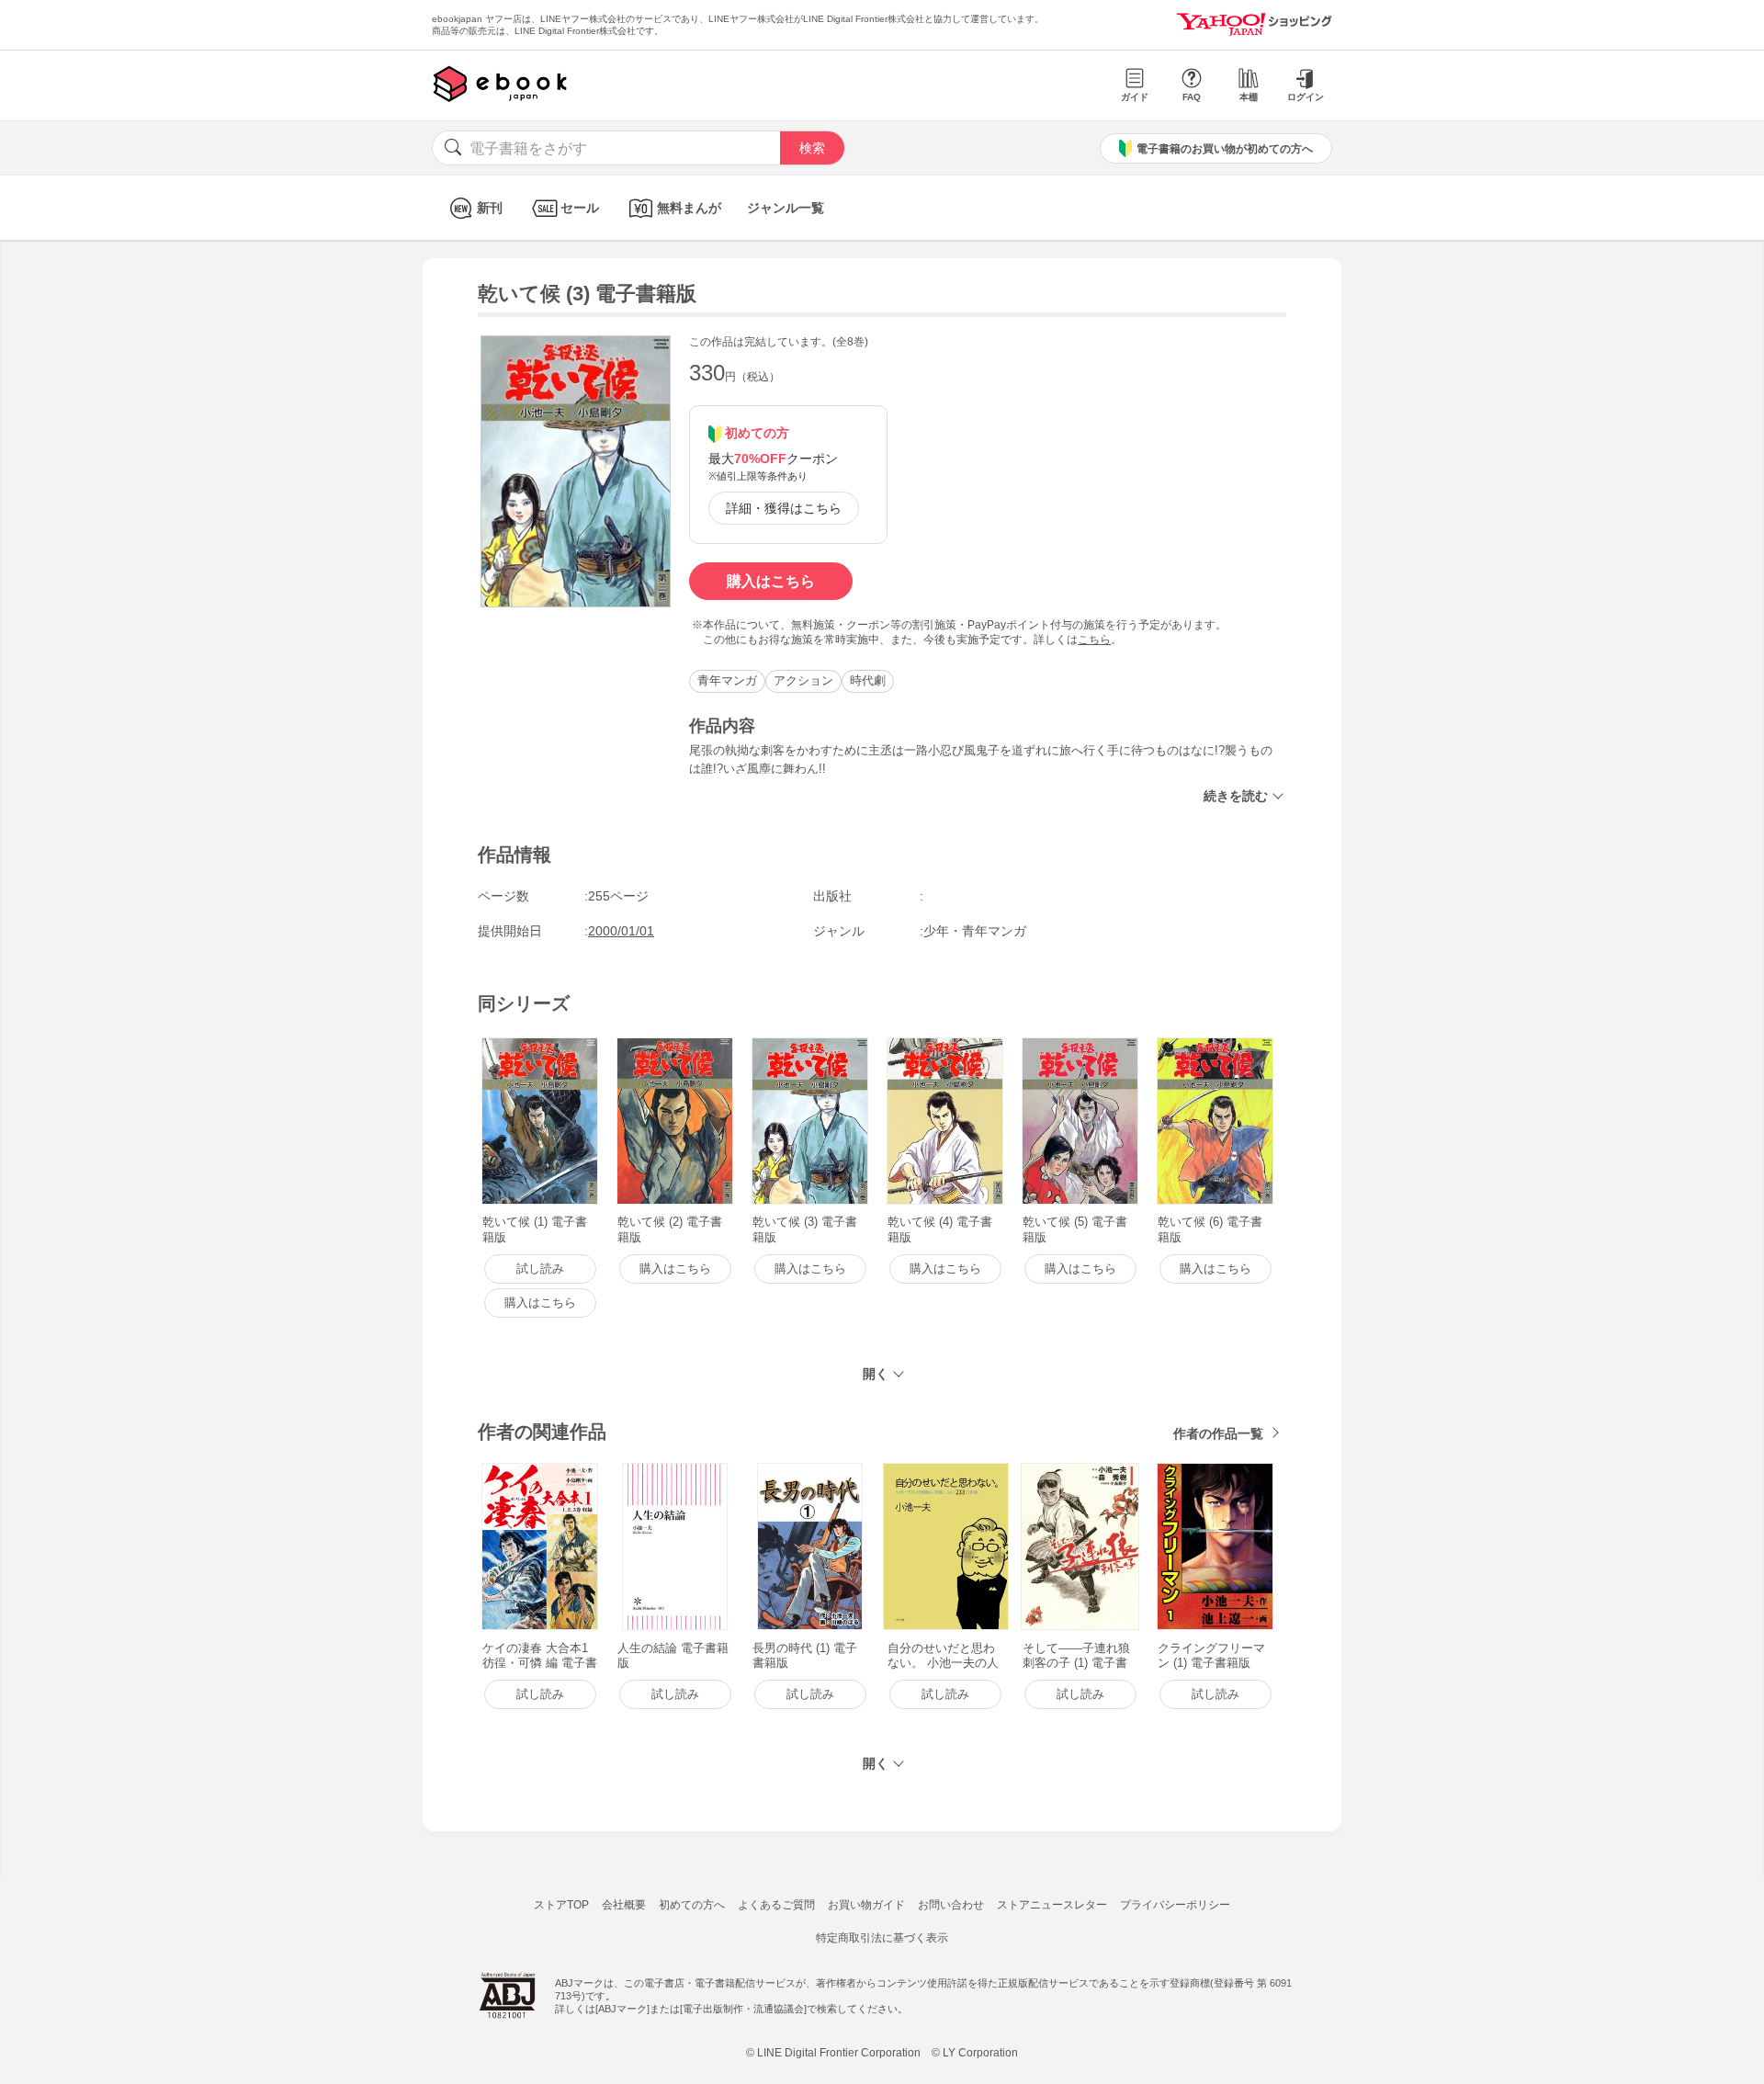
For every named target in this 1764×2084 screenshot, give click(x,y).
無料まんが (689, 208)
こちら (1094, 640)
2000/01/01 (621, 931)
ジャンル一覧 (786, 208)
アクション (803, 680)
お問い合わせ (951, 1905)
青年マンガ (727, 680)
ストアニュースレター (1052, 1905)
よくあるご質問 (776, 1905)
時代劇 (868, 680)
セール (580, 208)
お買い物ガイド (866, 1905)
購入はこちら (771, 581)
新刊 (490, 208)
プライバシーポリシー (1175, 1905)
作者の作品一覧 (1218, 1433)
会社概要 (624, 1905)
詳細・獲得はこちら (784, 508)
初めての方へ (692, 1905)
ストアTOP (561, 1905)
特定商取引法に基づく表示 (882, 1938)
